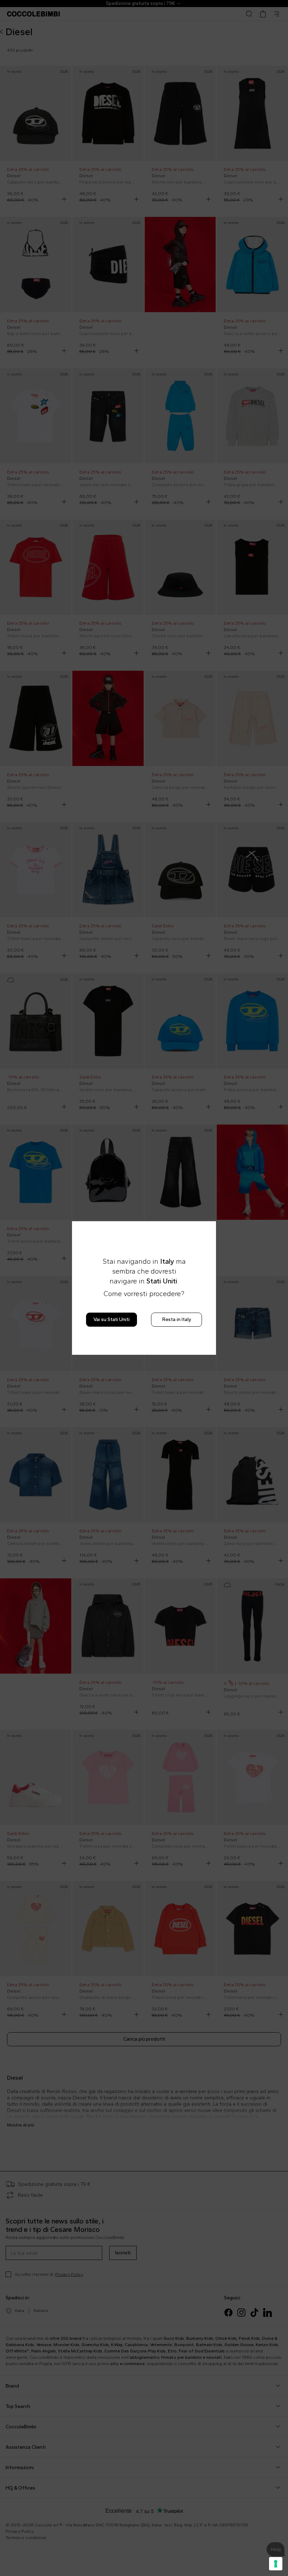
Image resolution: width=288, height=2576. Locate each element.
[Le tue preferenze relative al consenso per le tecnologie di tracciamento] (276, 2564)
